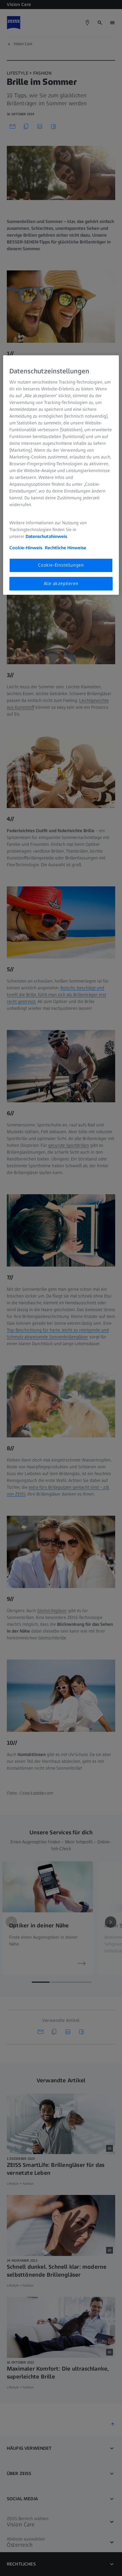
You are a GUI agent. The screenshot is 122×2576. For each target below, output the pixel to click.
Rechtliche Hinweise (66, 548)
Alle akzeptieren (61, 583)
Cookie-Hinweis (26, 548)
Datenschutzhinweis (46, 537)
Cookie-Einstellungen (61, 565)
